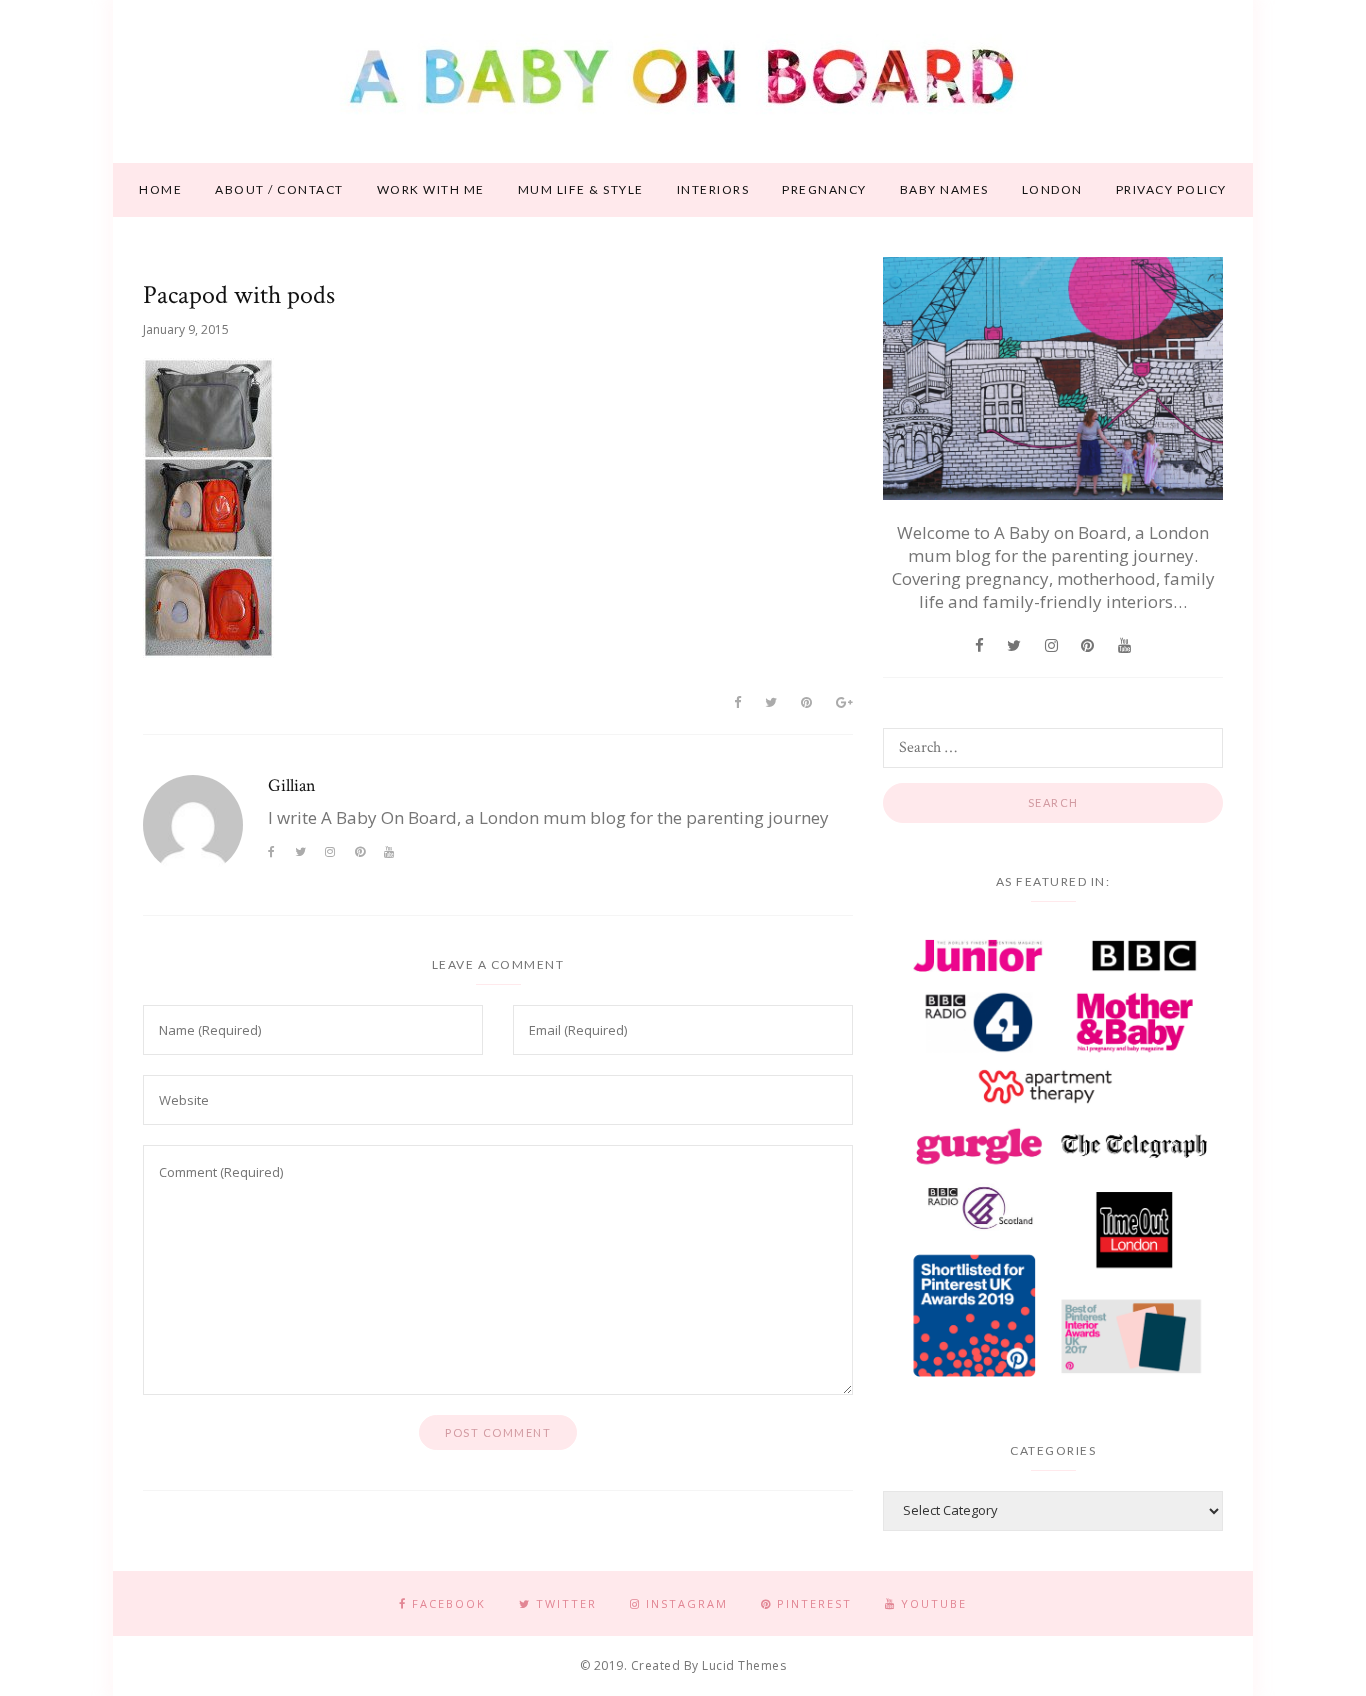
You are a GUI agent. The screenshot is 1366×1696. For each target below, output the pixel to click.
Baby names (944, 189)
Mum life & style (581, 189)
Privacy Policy (1171, 189)
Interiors (713, 189)
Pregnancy (824, 189)
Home (160, 189)
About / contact (279, 189)
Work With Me (431, 189)
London (1052, 189)
